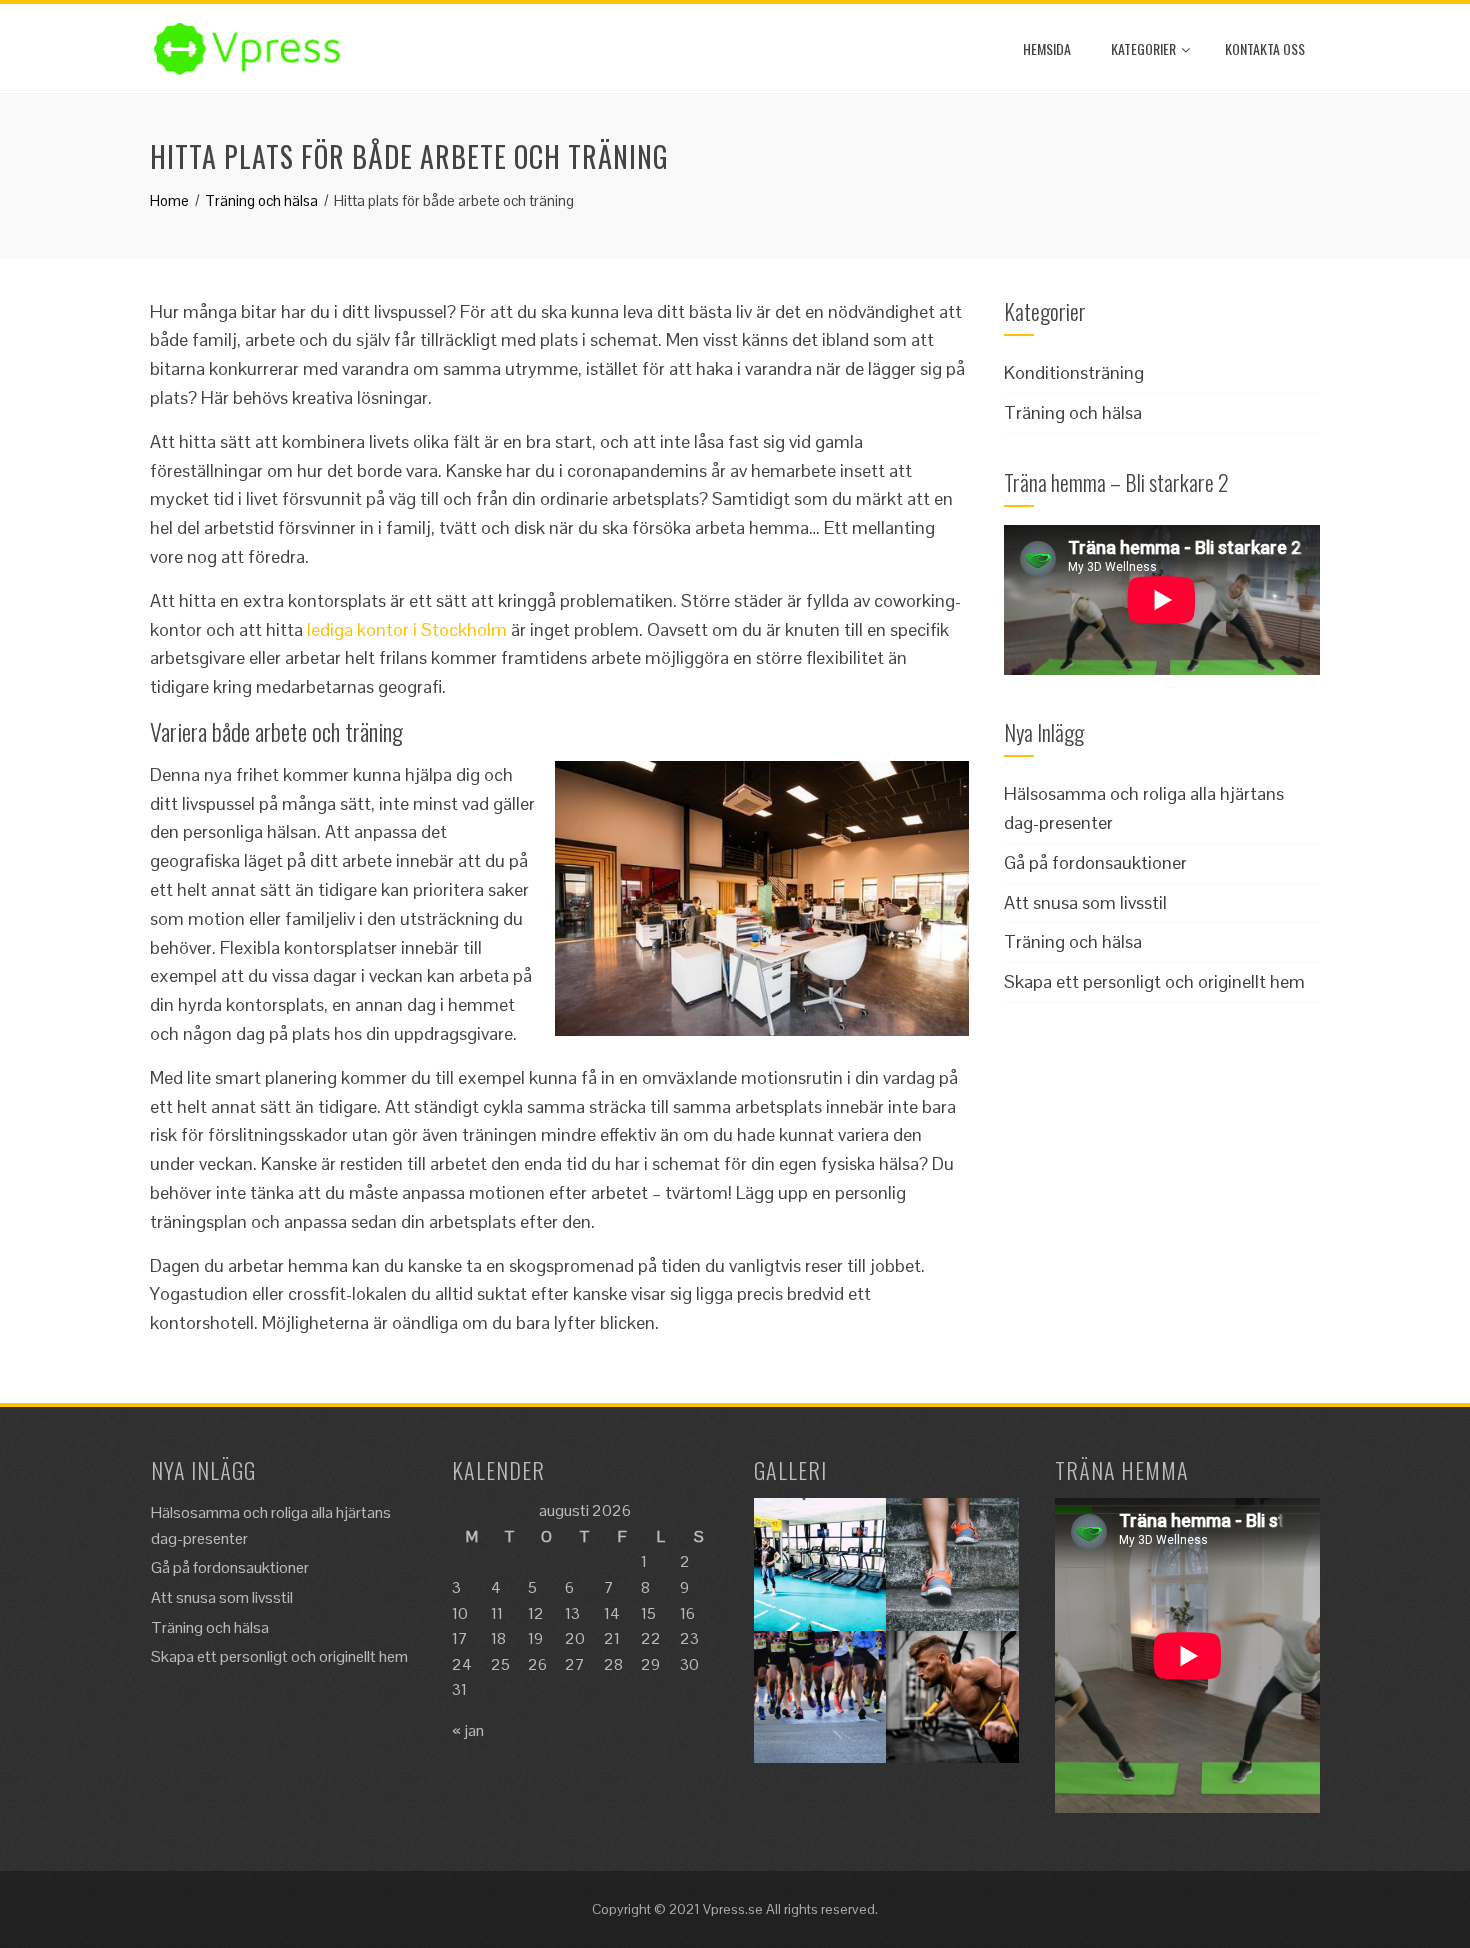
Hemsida (1047, 48)
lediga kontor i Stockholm (407, 629)
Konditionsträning (1074, 372)
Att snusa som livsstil (1085, 902)
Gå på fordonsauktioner (1095, 862)
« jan (468, 1730)
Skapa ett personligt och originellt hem (1154, 981)
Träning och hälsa (1073, 412)
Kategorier (1143, 48)
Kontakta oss (1265, 48)
